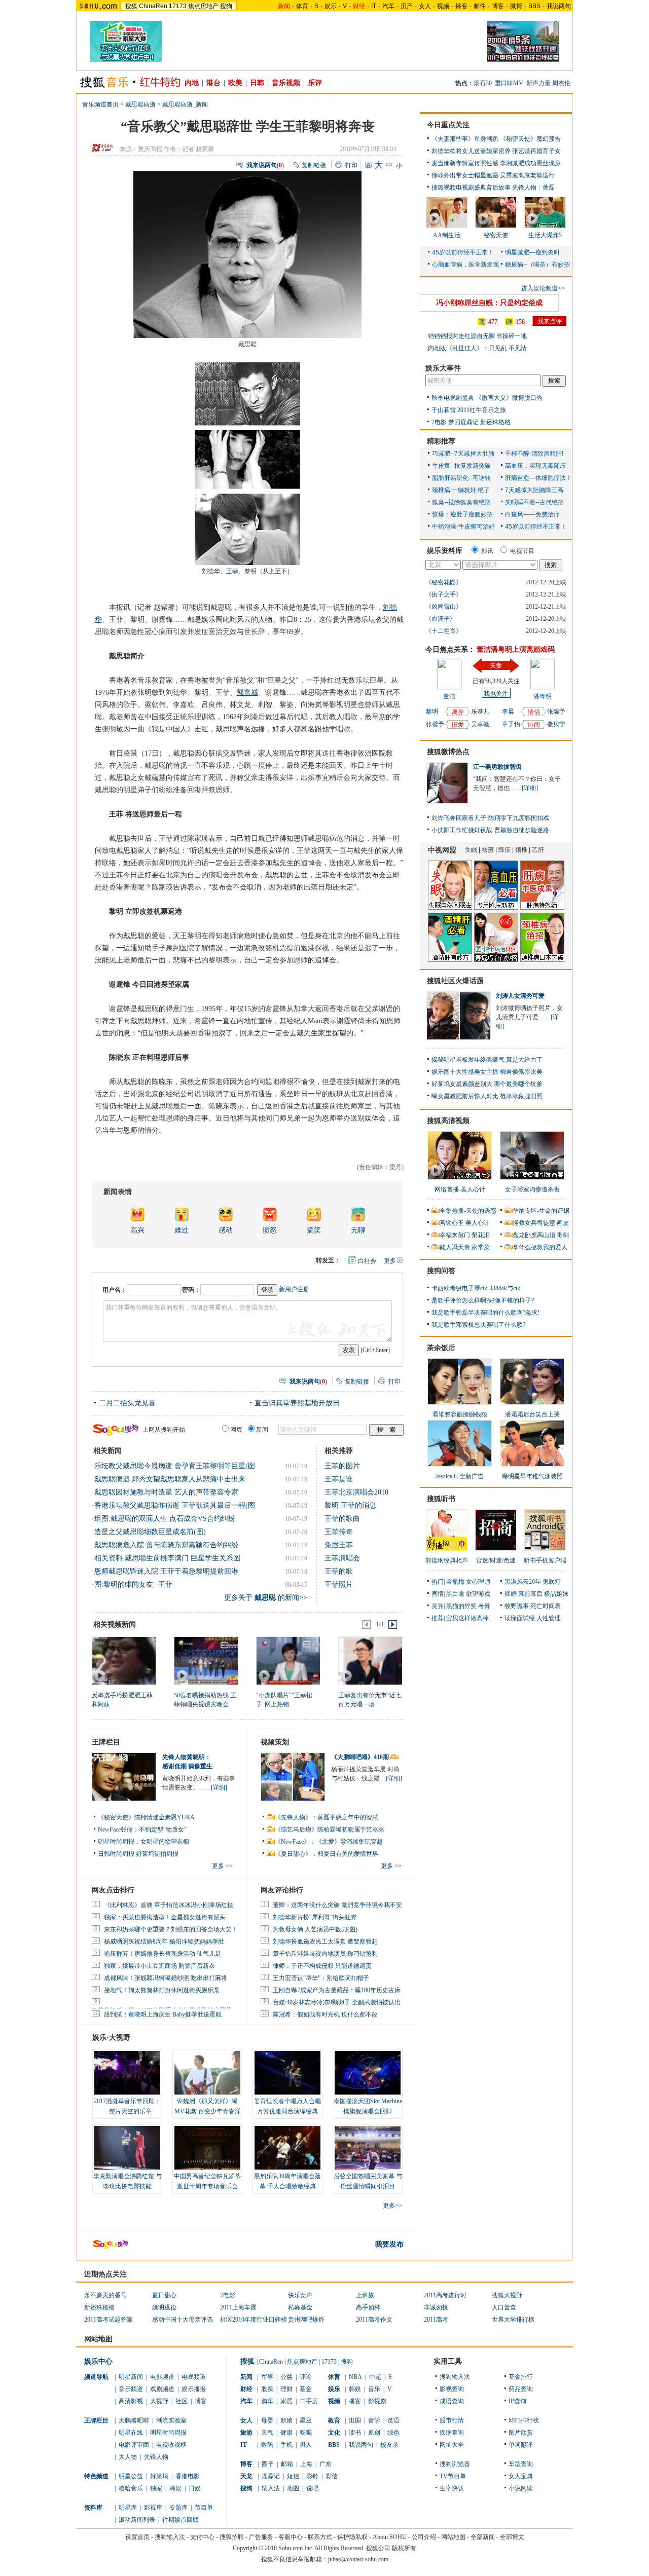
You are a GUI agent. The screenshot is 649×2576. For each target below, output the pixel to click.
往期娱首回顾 (181, 2520)
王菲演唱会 (342, 1558)
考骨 (484, 1606)
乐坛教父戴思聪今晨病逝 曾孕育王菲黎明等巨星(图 (175, 1466)
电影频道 (162, 2377)
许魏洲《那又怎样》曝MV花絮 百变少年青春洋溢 (208, 2111)
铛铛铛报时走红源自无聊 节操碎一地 (477, 336)
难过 (182, 1230)
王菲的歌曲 (342, 1519)
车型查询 (521, 2464)
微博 (516, 6)
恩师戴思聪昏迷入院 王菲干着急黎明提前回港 (166, 1571)
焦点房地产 (203, 6)
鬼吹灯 (552, 1582)
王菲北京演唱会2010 (356, 1492)
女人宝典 (521, 2476)
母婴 (267, 2420)
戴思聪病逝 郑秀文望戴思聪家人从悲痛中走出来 (170, 1479)
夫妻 (496, 665)
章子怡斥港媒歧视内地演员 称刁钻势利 (325, 1954)
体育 (302, 6)
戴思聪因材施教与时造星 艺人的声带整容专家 (166, 1492)
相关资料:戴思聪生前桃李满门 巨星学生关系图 (167, 1558)
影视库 (153, 2508)
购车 (267, 2401)
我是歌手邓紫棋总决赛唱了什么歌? (478, 1325)
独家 (156, 2488)
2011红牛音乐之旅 (482, 410)
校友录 (389, 2445)
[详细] (219, 1787)
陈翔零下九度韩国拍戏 (519, 818)
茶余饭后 (441, 1348)
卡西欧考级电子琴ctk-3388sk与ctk (476, 1288)
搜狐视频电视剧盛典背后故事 (471, 188)
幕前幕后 (530, 1594)
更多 (390, 1261)
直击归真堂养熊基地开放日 (297, 1403)
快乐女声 (300, 2295)
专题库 (178, 2508)
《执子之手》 (444, 594)
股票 (267, 2389)
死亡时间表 (546, 1606)
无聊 (358, 1230)
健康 (286, 2433)
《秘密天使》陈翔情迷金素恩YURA (146, 1817)
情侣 (534, 712)
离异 (458, 712)
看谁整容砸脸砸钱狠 (460, 1414)
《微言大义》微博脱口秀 (509, 398)
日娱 (195, 2488)
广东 (326, 2464)
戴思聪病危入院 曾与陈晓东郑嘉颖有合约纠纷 (166, 1545)
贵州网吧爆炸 (306, 2320)
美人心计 (478, 1223)
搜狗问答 (441, 1271)
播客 (461, 6)
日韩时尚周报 (116, 1854)
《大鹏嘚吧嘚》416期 (361, 1757)
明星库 (128, 2508)
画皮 (563, 1223)
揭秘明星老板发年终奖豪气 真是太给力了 (487, 1060)
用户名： (115, 1290)
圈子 (268, 2464)
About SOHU (390, 2537)
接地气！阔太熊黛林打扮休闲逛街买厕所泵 (162, 1990)
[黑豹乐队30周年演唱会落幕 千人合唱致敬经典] (287, 2148)
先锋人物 (156, 2457)
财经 (246, 2389)
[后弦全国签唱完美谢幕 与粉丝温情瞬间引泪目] (368, 2148)
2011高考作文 (374, 2320)
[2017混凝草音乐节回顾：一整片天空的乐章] (127, 2073)
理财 (286, 2389)
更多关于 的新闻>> (266, 1598)
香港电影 (188, 2476)
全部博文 (512, 2537)
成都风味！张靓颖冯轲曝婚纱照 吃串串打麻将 (166, 1978)
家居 (286, 2401)
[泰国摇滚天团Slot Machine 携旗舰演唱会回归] (368, 2073)
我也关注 (496, 694)
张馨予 (435, 724)
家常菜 (481, 1247)
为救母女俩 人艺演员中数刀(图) (315, 1929)
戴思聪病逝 (140, 104)
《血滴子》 (441, 619)
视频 (443, 6)
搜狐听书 (441, 1499)
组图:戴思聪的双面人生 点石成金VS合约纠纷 (165, 1519)
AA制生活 (447, 235)
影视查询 (452, 2389)
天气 (267, 2433)
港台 (213, 83)
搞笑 (314, 1230)
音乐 (374, 2389)
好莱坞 (159, 2476)
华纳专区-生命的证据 (541, 1211)
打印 (351, 165)
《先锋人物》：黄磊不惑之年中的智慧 (327, 1817)
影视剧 (377, 2401)
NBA (355, 2377)
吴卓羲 (480, 724)
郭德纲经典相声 (447, 1560)
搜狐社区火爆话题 (455, 981)
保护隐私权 (352, 2537)
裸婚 (511, 1594)
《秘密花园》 (444, 582)
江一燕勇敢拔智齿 (497, 767)
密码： (191, 1290)
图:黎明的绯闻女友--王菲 (133, 1584)
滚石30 (483, 83)
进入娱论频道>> (543, 288)
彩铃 (312, 2476)
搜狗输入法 (455, 2377)
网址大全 (452, 2445)
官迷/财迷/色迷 (496, 1560)
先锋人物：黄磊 (533, 188)
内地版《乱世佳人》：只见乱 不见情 (477, 348)
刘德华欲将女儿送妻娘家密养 (471, 151)
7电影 (439, 422)
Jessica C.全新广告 (460, 1476)
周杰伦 (561, 83)
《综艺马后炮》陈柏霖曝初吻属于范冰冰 (330, 1830)
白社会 (367, 1261)
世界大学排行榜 (513, 2320)
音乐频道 (131, 2389)
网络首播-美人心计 (460, 1189)
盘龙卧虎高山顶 (534, 1235)
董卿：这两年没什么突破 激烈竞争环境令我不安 (337, 1905)
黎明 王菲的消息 (350, 1505)
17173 (178, 6)
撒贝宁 (556, 724)
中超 (375, 2377)
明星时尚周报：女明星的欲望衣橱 (143, 1842)
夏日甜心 (164, 2295)
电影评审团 (134, 2445)
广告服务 (261, 2537)
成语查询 (452, 2401)
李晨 (508, 712)
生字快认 (452, 2488)
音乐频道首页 (100, 104)
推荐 (438, 1618)
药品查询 (521, 2389)
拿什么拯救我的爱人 (540, 1247)
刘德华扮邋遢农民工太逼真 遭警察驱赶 (325, 1942)
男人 (306, 2445)
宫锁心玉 (452, 1223)
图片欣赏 (521, 2433)
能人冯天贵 (455, 1247)
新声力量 (538, 83)
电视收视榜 (171, 2445)
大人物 (128, 2457)
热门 (438, 1582)
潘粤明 (543, 696)
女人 (425, 6)
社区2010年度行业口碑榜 (254, 2320)
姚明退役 (164, 2307)
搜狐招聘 (232, 2537)
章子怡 (511, 724)
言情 (438, 1594)
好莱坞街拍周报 (157, 1854)
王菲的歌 (339, 1571)
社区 (182, 2401)
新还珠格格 (495, 422)
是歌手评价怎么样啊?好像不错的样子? (483, 1300)
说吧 (312, 2488)
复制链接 (314, 165)
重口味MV (509, 83)
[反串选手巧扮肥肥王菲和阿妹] (123, 1660)
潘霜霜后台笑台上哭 (532, 1414)
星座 (306, 2420)
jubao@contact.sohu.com (358, 2559)
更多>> (392, 2206)
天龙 (246, 2476)
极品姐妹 (556, 1594)
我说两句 (559, 6)
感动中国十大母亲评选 (183, 2320)
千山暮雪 (444, 410)
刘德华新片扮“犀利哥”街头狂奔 (315, 1917)
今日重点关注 (448, 125)
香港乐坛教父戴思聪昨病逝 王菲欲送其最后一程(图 (175, 1505)
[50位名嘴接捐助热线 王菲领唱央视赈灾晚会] (206, 1660)
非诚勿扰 (436, 2307)
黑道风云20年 (523, 1582)
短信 (293, 2476)
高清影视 (131, 2401)
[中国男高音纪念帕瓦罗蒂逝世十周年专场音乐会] (207, 2148)
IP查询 (517, 2401)
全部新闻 (483, 2537)
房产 (407, 6)
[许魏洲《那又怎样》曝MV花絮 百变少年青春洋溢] (207, 2073)
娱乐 (331, 6)
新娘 (286, 2420)
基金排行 (521, 2377)
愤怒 (270, 1230)
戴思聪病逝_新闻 (185, 104)
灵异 (438, 1606)
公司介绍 (424, 2537)
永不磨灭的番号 (105, 2295)
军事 (267, 2377)
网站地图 (453, 2537)
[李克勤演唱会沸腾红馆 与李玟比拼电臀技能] (127, 2148)
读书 (355, 2433)
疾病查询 (452, 2433)
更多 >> (222, 1866)
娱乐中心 (98, 2361)
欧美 (235, 83)
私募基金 (300, 2307)
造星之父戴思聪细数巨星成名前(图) (150, 1532)
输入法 (271, 2488)
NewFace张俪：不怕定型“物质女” (142, 1830)
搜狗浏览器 (455, 2464)
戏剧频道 (162, 2389)
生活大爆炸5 (545, 235)
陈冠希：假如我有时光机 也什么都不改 (325, 2014)
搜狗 (226, 6)
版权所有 (404, 2548)
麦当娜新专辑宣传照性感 (465, 163)
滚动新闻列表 (137, 2520)
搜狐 (131, 6)
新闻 (246, 2377)
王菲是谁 (339, 1479)
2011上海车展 (238, 2307)
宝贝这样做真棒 (467, 1618)
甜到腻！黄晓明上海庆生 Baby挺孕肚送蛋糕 (163, 2014)
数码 (267, 2445)
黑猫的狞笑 (461, 1606)
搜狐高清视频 (448, 1121)
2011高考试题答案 (109, 2320)
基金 (306, 2389)
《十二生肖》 (444, 631)
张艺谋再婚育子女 (536, 151)
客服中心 (291, 2537)
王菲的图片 (342, 1466)
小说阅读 (521, 2488)
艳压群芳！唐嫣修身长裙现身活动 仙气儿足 (163, 1954)
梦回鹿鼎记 (463, 422)
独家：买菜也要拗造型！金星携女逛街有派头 (165, 1917)
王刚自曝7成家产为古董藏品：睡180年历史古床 (337, 1990)
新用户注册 (294, 1289)
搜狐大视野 (507, 2295)
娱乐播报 (194, 2389)
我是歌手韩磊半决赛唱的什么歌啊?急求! (485, 1313)
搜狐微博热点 (448, 752)
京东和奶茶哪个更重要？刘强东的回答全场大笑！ (171, 1929)
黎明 (432, 712)
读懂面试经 (520, 1618)
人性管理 (549, 1618)
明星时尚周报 (168, 2433)
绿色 (393, 2433)
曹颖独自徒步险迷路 (522, 830)
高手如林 (368, 2307)
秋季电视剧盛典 (453, 398)
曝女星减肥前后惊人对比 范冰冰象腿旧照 (487, 1096)
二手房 (309, 2401)
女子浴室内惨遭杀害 (532, 1189)
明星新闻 (131, 2377)
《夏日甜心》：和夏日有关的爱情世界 (327, 1854)
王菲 (232, 571)
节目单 (204, 2508)
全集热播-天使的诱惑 (468, 1211)
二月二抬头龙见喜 (127, 1403)
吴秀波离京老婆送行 (527, 175)
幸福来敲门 (455, 1235)
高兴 (137, 1230)
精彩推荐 (441, 441)
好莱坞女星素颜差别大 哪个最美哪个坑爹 (487, 1084)
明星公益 (131, 2476)
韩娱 (175, 2488)
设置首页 (137, 2537)
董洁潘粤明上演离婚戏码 (516, 649)
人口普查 (504, 2307)
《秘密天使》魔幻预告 (530, 139)
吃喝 (306, 2433)
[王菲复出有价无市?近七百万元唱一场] (370, 1660)
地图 (293, 2488)
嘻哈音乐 (131, 2488)
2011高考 (436, 2320)
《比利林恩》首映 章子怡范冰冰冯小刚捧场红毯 (169, 1905)
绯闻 (534, 725)
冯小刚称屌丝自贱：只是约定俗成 (489, 303)
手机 (286, 2445)
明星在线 (131, 2433)
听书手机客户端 (545, 1560)
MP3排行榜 (524, 2420)
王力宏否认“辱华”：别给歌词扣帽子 (321, 1978)
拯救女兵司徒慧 (534, 1223)
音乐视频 (286, 83)
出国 (355, 2420)
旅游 (246, 2433)
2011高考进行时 (445, 2295)
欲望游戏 (478, 1594)
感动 (226, 1230)
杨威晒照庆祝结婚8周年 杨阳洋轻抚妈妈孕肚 (164, 1942)
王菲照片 (339, 1584)
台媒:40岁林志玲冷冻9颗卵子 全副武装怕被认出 (337, 2002)
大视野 (159, 2401)
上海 (306, 2464)
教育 (334, 2420)
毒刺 (563, 1235)
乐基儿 (480, 712)
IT (374, 6)
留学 (374, 2420)
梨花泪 (481, 1235)
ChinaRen (153, 6)
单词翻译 (521, 2445)
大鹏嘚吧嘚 (134, 2420)
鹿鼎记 (271, 2476)
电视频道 (194, 2377)
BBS (534, 6)
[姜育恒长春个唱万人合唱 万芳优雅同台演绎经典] (287, 2073)
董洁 (449, 696)
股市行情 (452, 2420)
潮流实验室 (171, 2420)
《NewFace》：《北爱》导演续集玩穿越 (329, 1842)
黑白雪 (455, 1594)
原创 (374, 2433)
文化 (334, 2433)
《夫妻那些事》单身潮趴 (465, 139)
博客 (498, 6)
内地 (192, 83)
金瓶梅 (455, 1582)
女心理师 (478, 1582)
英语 (393, 2420)
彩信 (332, 2476)
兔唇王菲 (339, 1545)
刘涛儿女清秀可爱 (520, 996)
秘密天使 (496, 235)
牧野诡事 (517, 1606)
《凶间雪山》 (444, 607)
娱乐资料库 (445, 551)
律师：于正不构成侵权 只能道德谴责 (322, 1966)
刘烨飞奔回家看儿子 (459, 818)
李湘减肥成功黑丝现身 (530, 163)
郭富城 (247, 693)
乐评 (315, 83)
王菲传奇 (339, 1532)
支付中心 (202, 2537)
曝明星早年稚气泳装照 (532, 1476)
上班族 (365, 2295)
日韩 (257, 83)
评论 (306, 2377)
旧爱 (458, 725)
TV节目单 (453, 2476)
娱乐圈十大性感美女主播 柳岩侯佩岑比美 (487, 1072)
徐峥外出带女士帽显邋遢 (465, 175)
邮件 (480, 6)
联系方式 (320, 2537)
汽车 (388, 6)
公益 (286, 2377)
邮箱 (287, 2464)
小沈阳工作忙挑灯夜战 (462, 830)
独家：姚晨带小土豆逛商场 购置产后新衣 (159, 1966)
